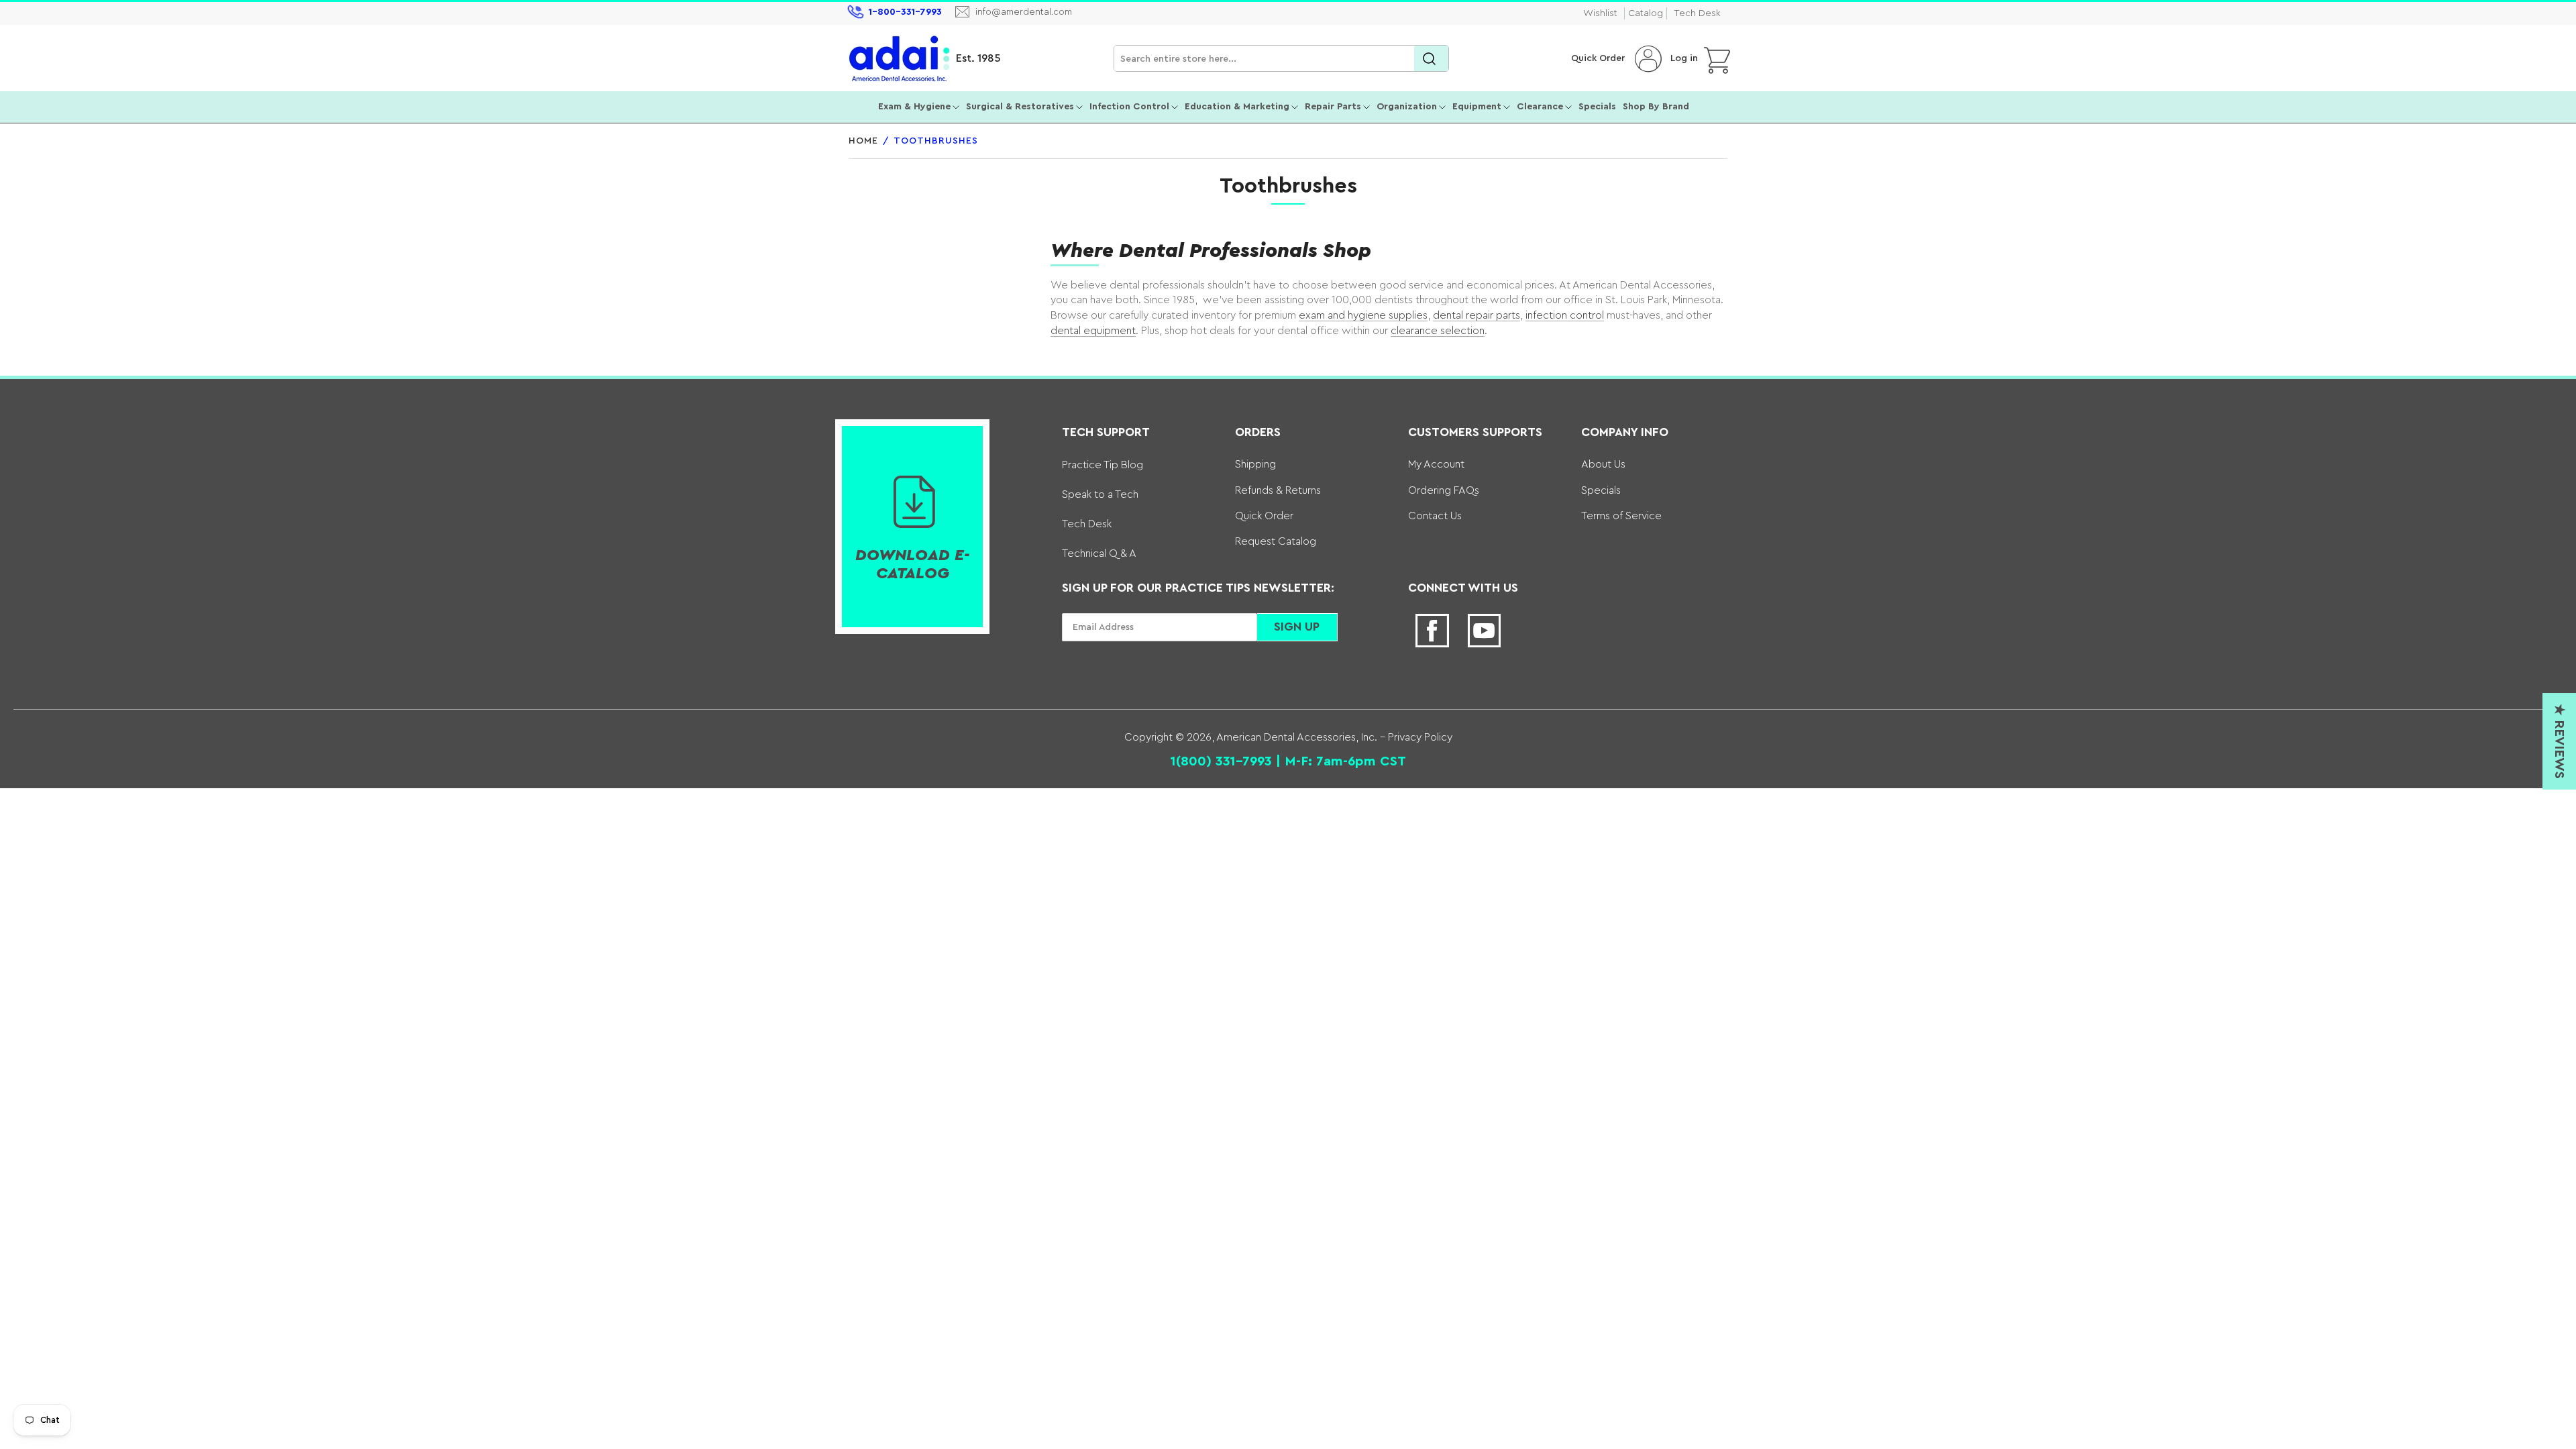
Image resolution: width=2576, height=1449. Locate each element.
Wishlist (1600, 13)
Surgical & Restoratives (1020, 107)
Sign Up (1297, 627)
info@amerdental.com (1024, 12)
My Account (1436, 464)
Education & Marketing (1237, 107)
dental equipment (1093, 331)
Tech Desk (1697, 13)
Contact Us (1435, 516)
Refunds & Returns (1278, 490)
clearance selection (1438, 331)
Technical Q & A (1099, 553)
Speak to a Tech (1100, 494)
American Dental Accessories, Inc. (1297, 737)
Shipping (1255, 464)
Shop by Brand (1656, 107)
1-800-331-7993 (905, 12)
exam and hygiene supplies (1363, 315)
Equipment (1477, 107)
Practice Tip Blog (1103, 465)
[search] (1431, 59)
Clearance (1540, 107)
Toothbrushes (936, 141)
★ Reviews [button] (2559, 741)
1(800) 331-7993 (1221, 761)
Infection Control (1129, 107)
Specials (1597, 107)
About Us (1603, 464)
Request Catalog (1276, 541)
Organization (1407, 107)
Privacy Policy (1419, 737)
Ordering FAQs (1444, 490)
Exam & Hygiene (914, 107)
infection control (1565, 315)
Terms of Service (1621, 516)
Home (863, 141)
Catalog (1646, 13)
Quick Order (1598, 58)
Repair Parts (1333, 107)
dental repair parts (1477, 315)
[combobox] (1281, 59)
